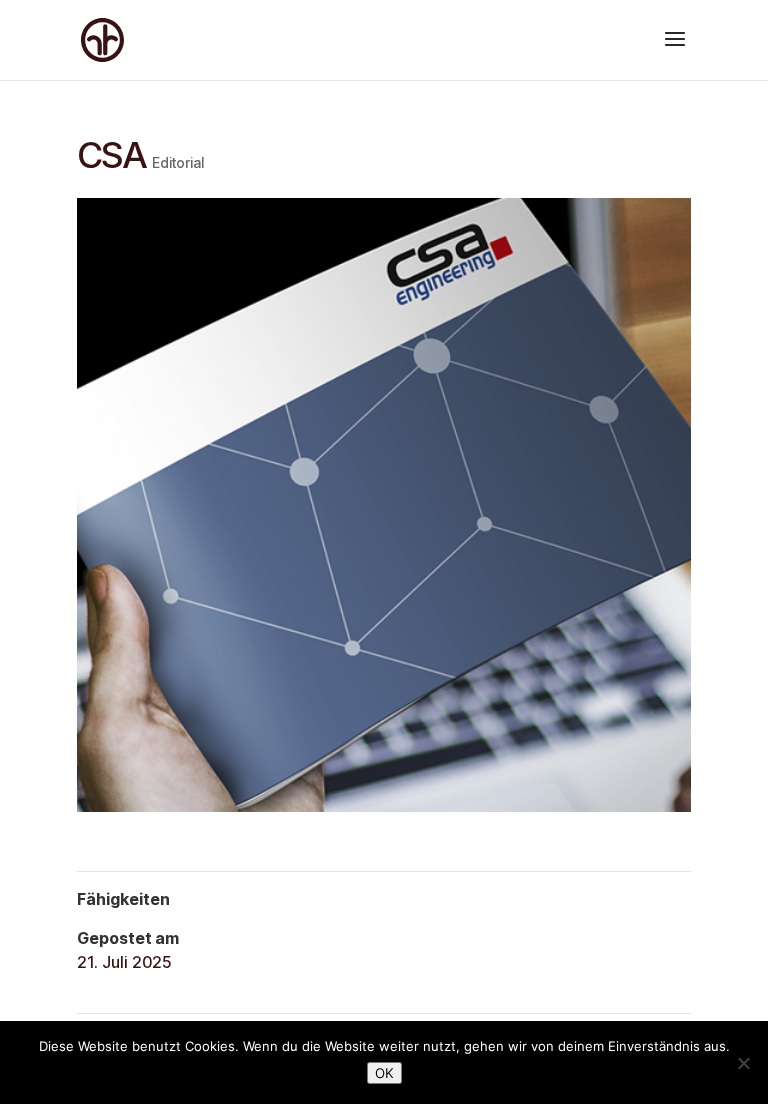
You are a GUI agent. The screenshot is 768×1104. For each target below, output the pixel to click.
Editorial (178, 162)
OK (384, 1073)
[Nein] (743, 1063)
